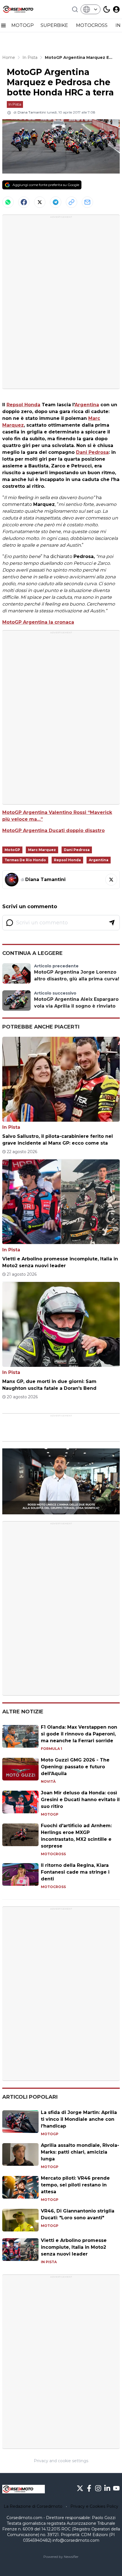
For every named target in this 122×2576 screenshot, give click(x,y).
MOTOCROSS (92, 25)
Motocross (53, 1854)
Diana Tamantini (32, 112)
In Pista (15, 104)
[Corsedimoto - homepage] (24, 9)
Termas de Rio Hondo (25, 860)
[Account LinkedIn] (107, 2488)
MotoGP (12, 850)
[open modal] (116, 9)
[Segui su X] (111, 880)
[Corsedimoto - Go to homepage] (24, 2489)
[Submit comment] (112, 923)
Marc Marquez (42, 850)
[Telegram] (56, 202)
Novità (48, 1781)
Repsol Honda (23, 405)
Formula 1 (51, 1749)
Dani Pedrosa (92, 452)
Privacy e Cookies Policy (94, 2506)
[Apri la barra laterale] (3, 25)
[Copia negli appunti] (71, 202)
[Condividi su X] (40, 202)
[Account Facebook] (89, 2488)
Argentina (87, 405)
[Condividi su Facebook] (24, 202)
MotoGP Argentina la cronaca (38, 622)
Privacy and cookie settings (61, 2461)
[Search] (75, 9)
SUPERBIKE (55, 25)
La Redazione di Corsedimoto (33, 2506)
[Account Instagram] (98, 2488)
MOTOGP (23, 25)
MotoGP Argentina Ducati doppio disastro (53, 830)
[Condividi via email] (87, 202)
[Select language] (91, 9)
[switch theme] (107, 9)
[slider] (55, 1510)
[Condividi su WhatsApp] (8, 202)
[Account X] (80, 2488)
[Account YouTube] (116, 2488)
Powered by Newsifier (61, 2557)
